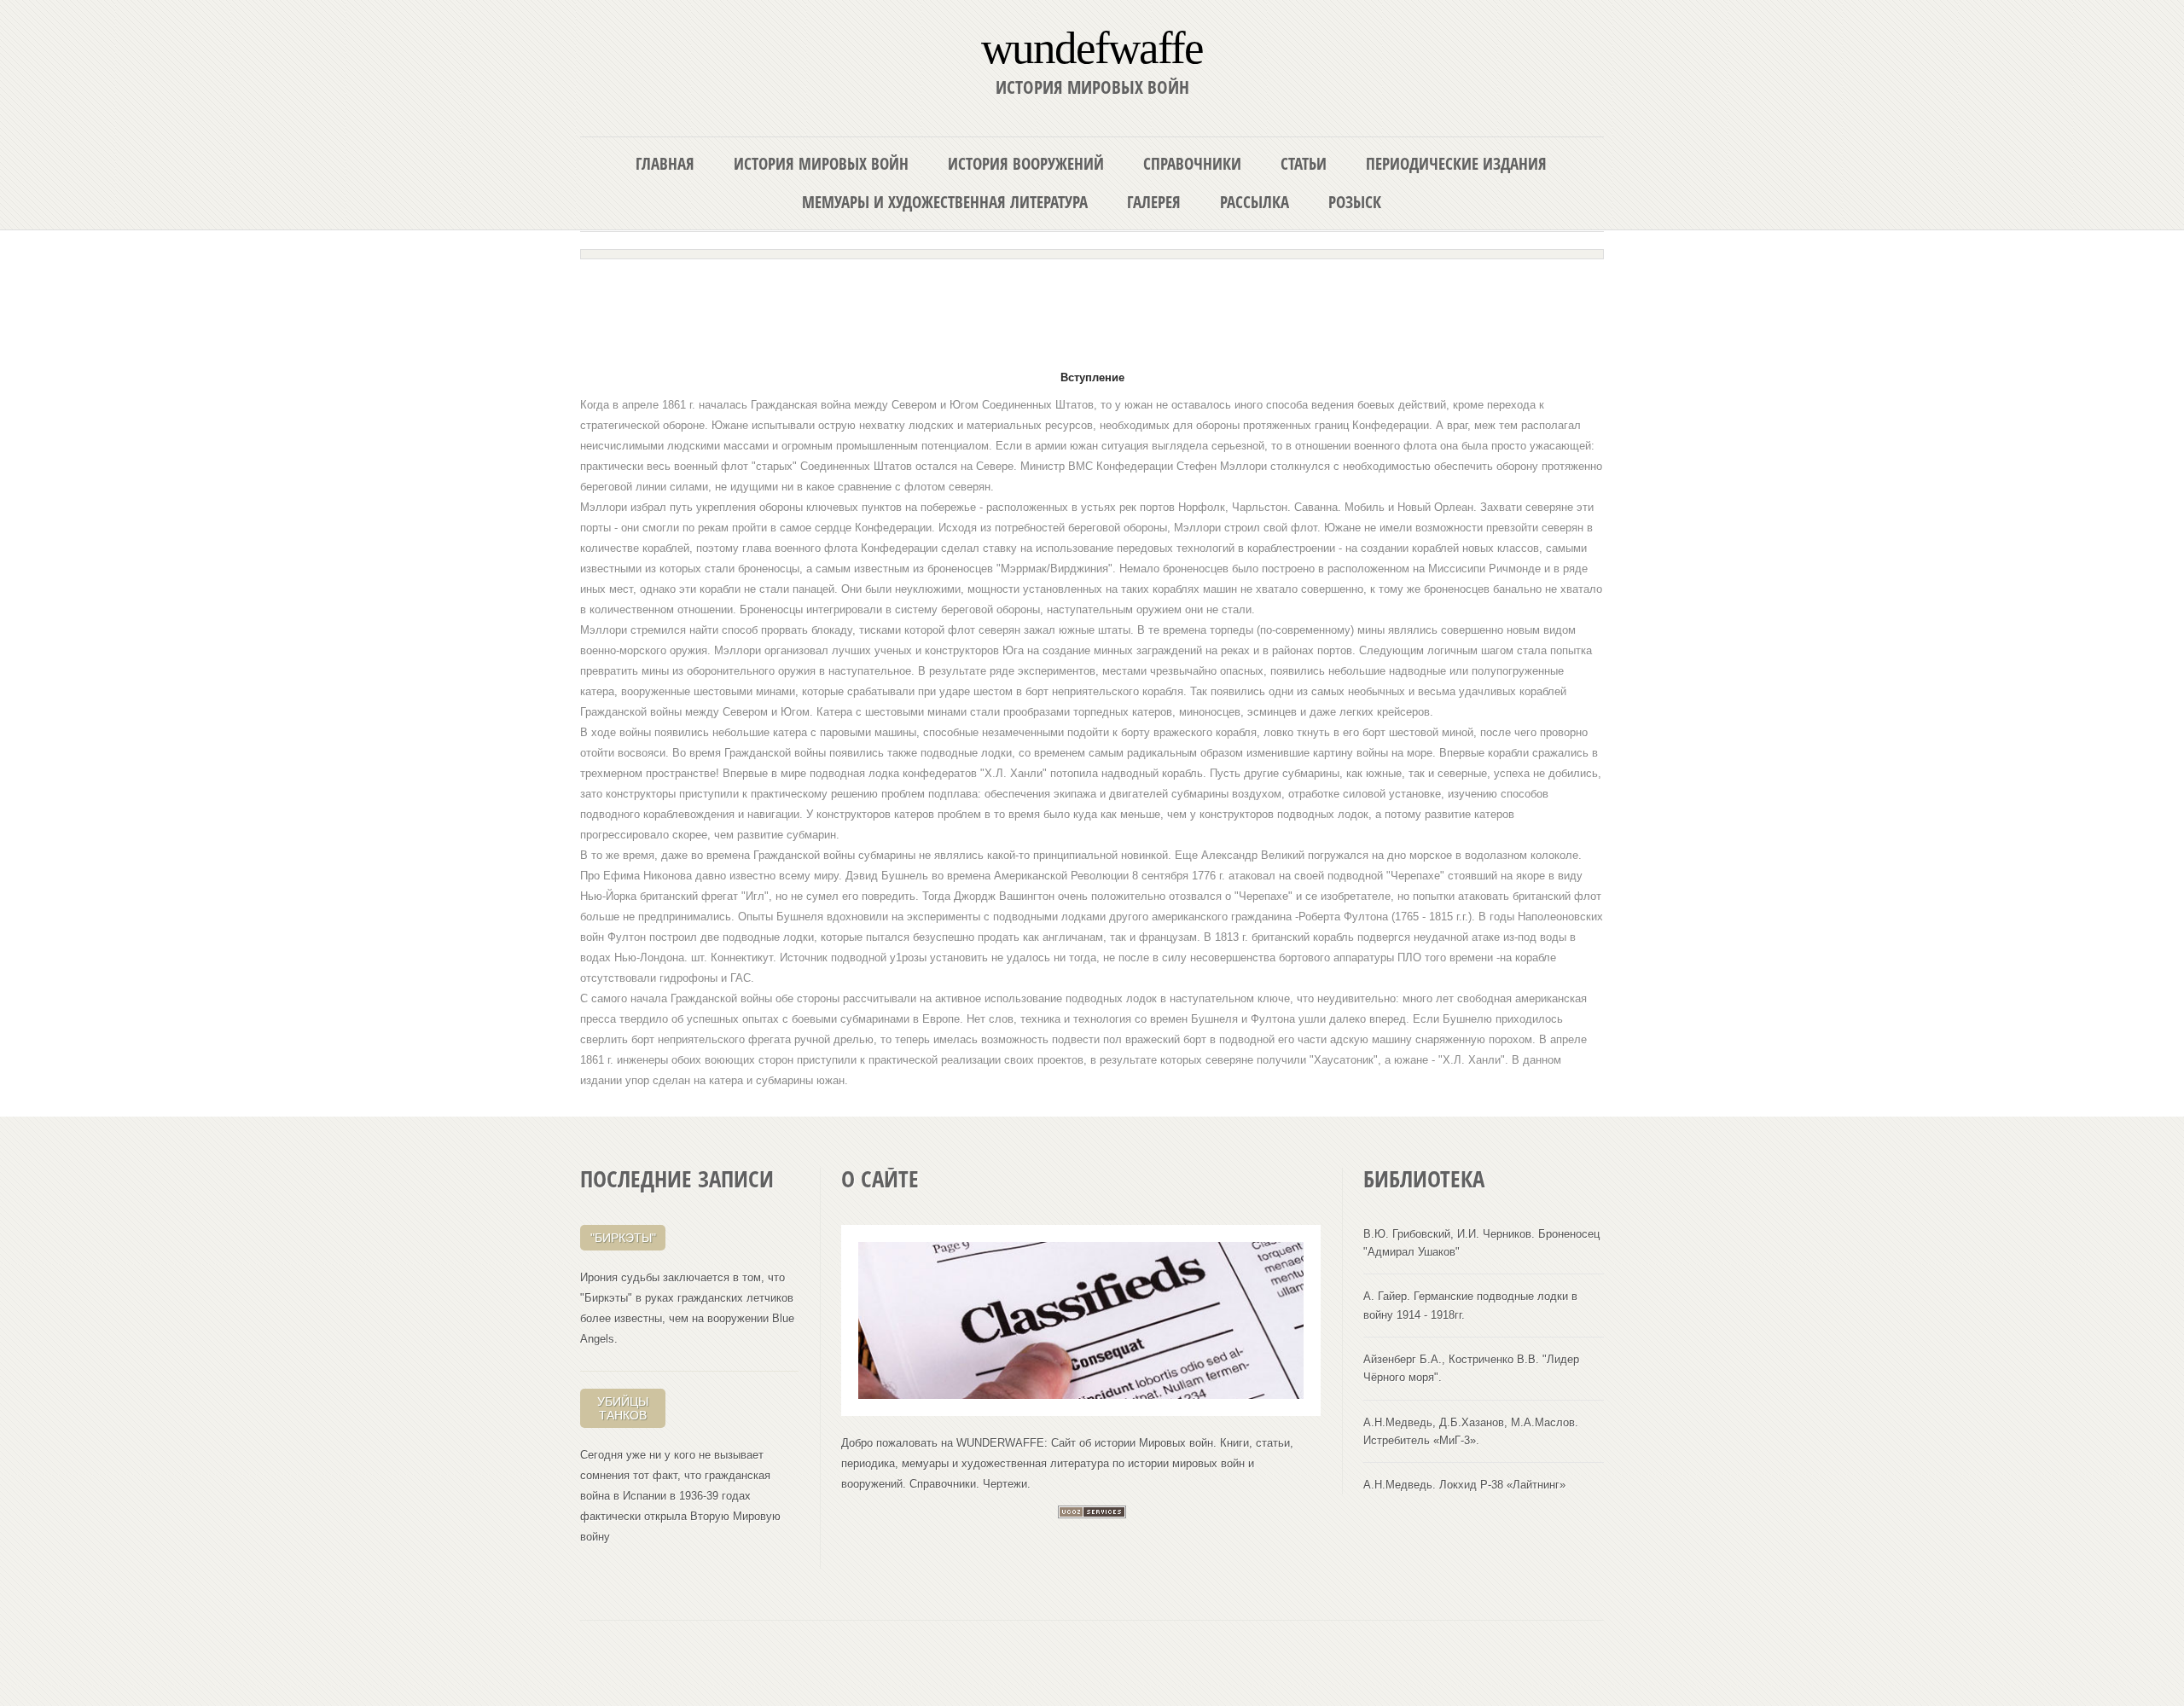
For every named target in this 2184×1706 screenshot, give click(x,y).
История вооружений (1026, 163)
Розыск (1355, 202)
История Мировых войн (821, 163)
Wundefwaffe (1092, 46)
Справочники (1192, 163)
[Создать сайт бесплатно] (1092, 1515)
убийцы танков (623, 1408)
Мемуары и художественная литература (945, 202)
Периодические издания (1456, 163)
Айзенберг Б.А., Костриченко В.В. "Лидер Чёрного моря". (1471, 1368)
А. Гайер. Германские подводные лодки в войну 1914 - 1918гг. (1470, 1305)
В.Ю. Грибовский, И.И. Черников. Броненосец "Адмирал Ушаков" (1481, 1243)
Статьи (1304, 163)
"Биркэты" (623, 1238)
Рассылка (1255, 202)
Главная (665, 163)
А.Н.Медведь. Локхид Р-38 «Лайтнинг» (1464, 1485)
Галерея (1154, 202)
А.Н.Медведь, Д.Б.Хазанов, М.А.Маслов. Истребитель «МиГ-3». (1471, 1431)
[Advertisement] (1092, 309)
